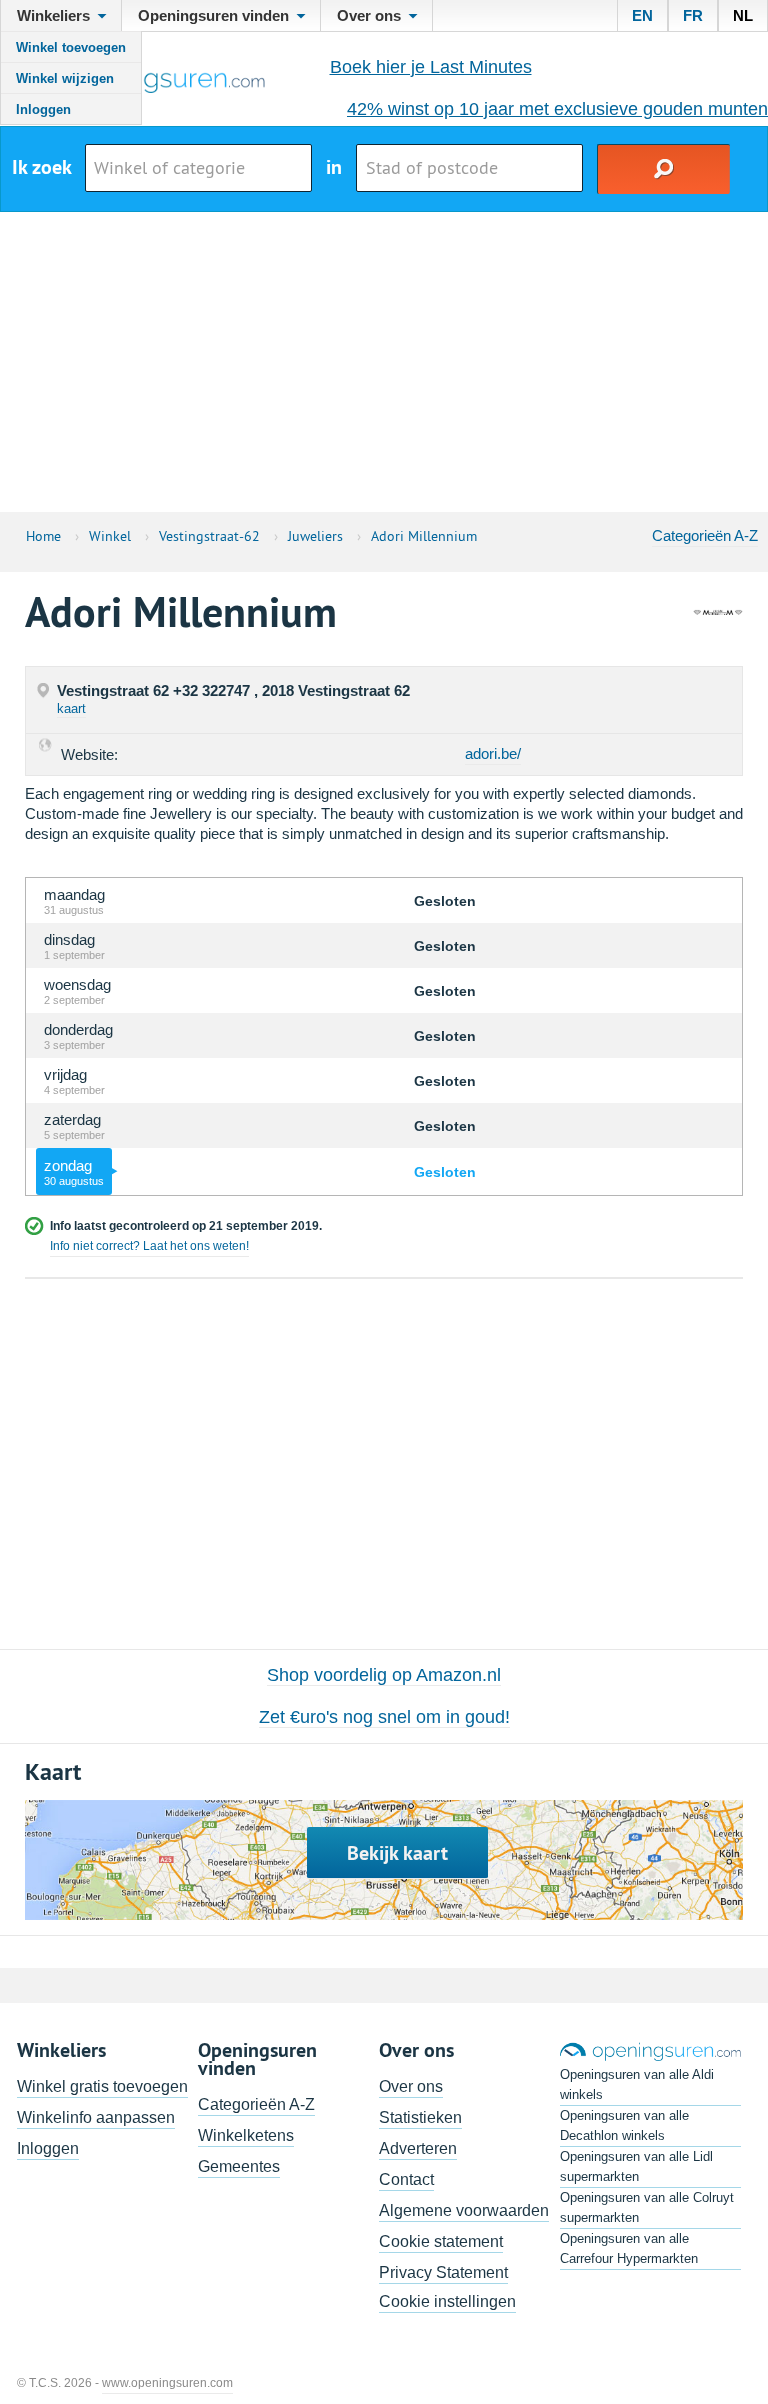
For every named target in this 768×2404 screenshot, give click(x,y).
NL (743, 15)
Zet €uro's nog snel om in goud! (384, 1717)
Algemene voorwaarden (464, 2210)
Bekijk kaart (397, 1853)
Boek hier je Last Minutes (431, 67)
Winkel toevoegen (71, 47)
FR (693, 15)
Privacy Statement (443, 2272)
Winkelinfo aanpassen (96, 2117)
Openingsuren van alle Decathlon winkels (624, 2125)
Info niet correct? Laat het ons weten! (149, 1246)
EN (642, 15)
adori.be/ (493, 753)
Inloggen (43, 109)
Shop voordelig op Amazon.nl (384, 1675)
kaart (71, 708)
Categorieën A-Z (705, 535)
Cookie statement (441, 2241)
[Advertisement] (384, 362)
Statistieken (420, 2117)
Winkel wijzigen (65, 78)
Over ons (411, 2086)
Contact (406, 2179)
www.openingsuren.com (167, 2383)
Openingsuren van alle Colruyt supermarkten (647, 2207)
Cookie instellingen (447, 2301)
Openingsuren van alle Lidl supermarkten (636, 2166)
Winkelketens (246, 2135)
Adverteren (418, 2148)
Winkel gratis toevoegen (102, 2086)
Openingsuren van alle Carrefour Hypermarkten (629, 2248)
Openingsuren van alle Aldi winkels (637, 2084)
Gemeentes (239, 2166)
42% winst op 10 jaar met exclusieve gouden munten (557, 109)
